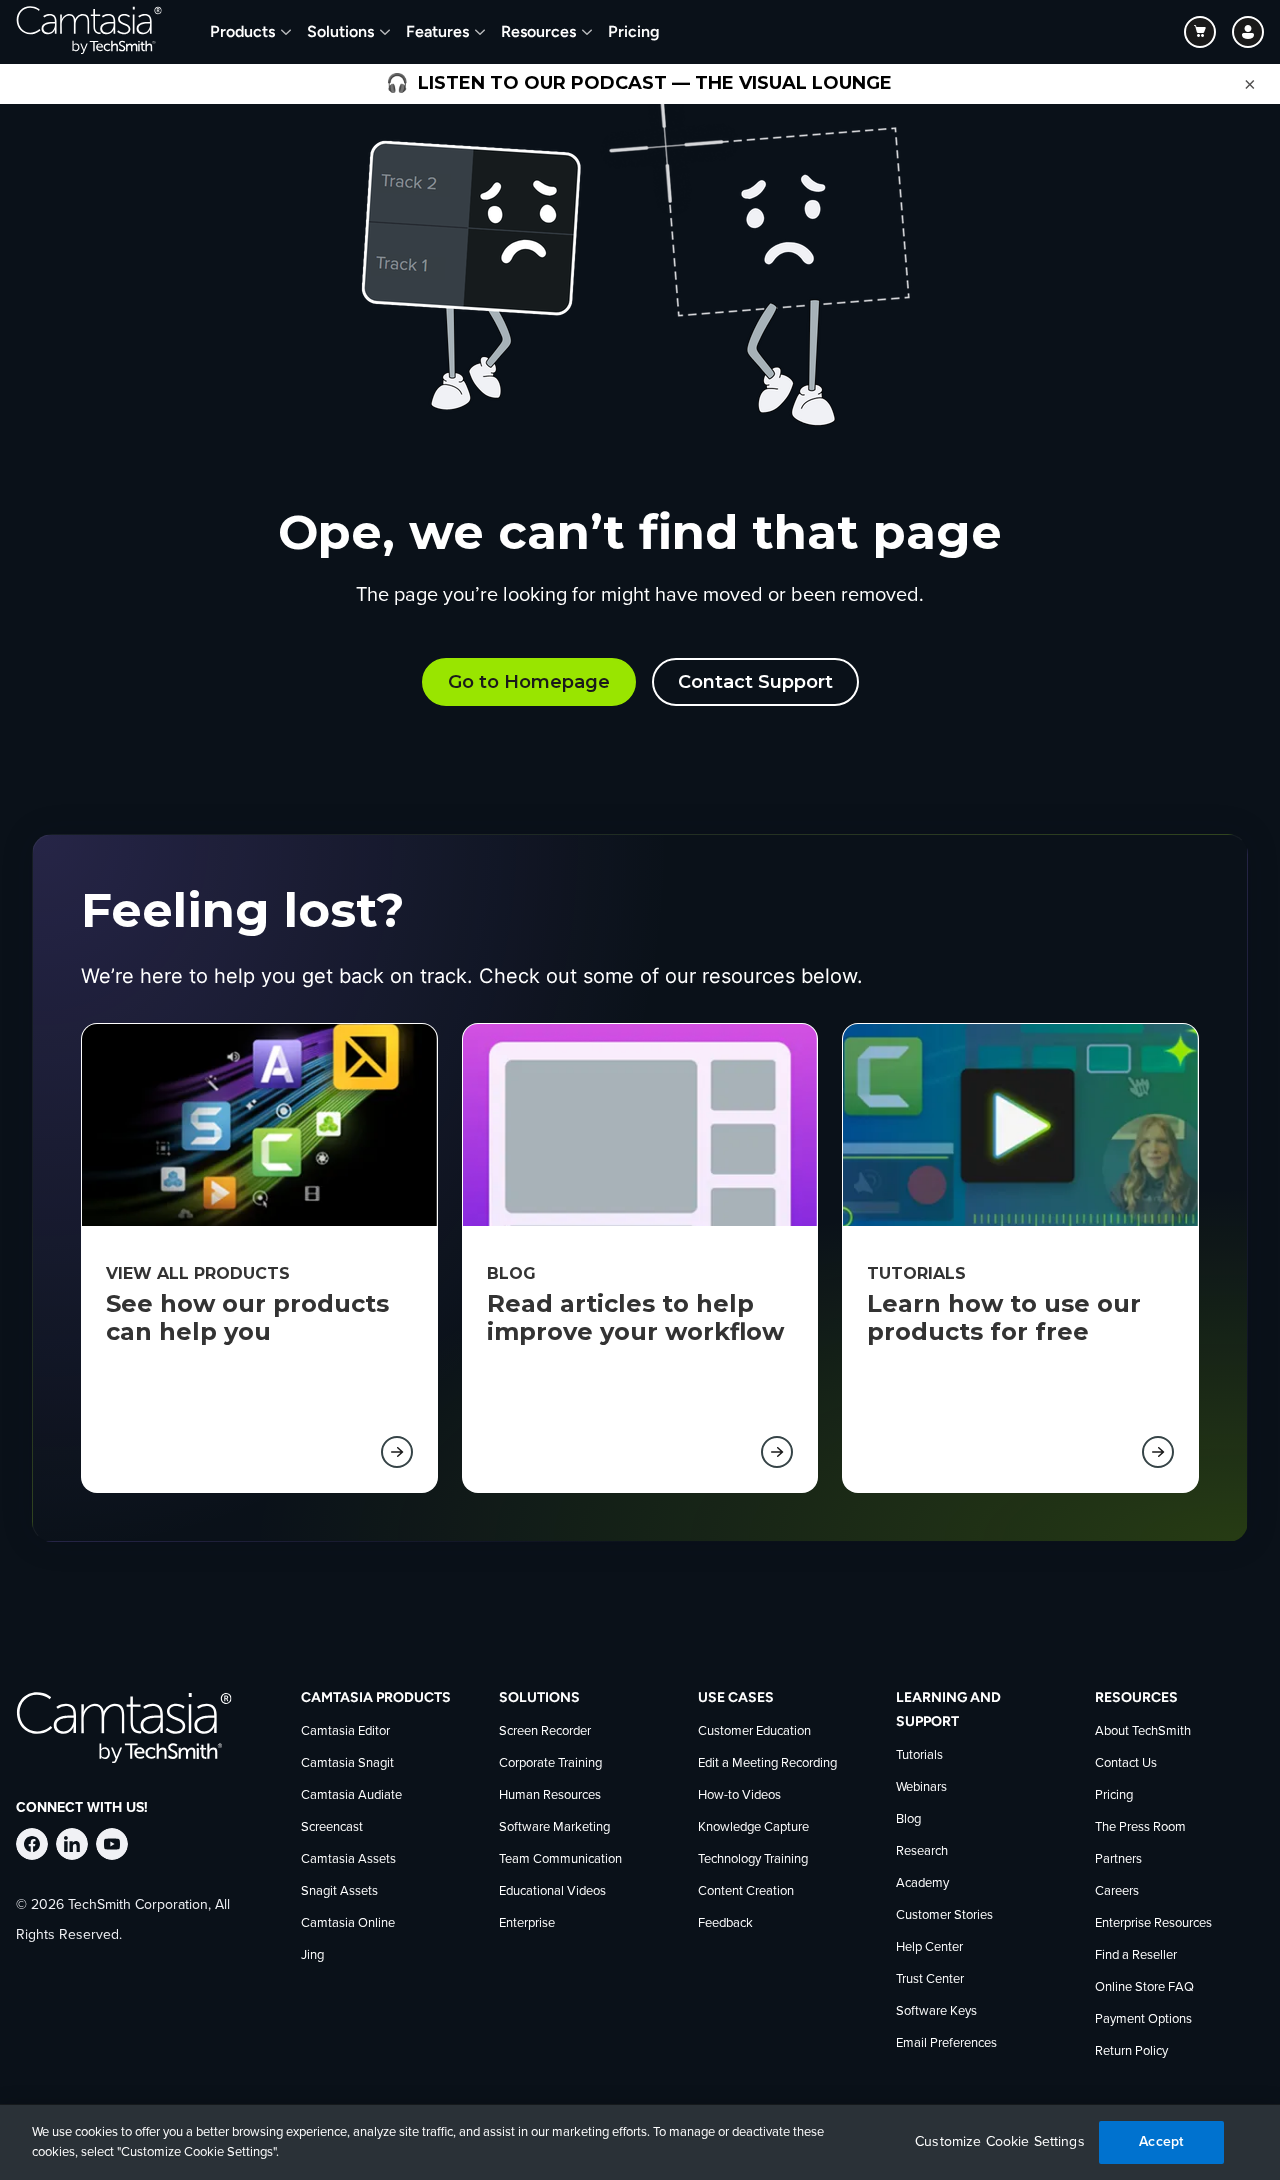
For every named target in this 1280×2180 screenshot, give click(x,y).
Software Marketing (554, 1827)
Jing (312, 1955)
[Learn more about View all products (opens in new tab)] (397, 1452)
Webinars (921, 1787)
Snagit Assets (339, 1891)
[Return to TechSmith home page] (89, 32)
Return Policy (1131, 2051)
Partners (1118, 1859)
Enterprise (527, 1923)
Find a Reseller (1136, 1955)
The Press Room (1140, 1827)
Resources (538, 31)
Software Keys (936, 2011)
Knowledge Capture (753, 1827)
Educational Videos (552, 1891)
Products (242, 31)
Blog (908, 1819)
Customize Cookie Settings (1000, 2142)
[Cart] (1200, 32)
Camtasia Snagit (347, 1763)
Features (437, 31)
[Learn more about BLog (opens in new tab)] (777, 1452)
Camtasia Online (348, 1923)
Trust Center (930, 1979)
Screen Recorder (545, 1731)
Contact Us (1126, 1763)
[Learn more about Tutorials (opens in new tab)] (1158, 1452)
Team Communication (560, 1859)
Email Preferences (946, 2043)
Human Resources (550, 1795)
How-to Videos (739, 1795)
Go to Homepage (529, 682)
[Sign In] (1248, 32)
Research (922, 1851)
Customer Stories (944, 1915)
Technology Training (753, 1859)
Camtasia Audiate (351, 1795)
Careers (1117, 1891)
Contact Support (755, 682)
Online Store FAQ (1144, 1987)
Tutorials (919, 1755)
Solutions (340, 31)
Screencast (332, 1827)
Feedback (725, 1923)
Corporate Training (550, 1763)
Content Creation (746, 1891)
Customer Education (754, 1731)
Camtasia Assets (348, 1859)
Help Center (929, 1947)
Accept (1161, 2141)
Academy (922, 1883)
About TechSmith (1143, 1731)
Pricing (634, 31)
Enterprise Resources (1153, 1923)
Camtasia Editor (345, 1731)
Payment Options (1143, 2019)
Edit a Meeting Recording (767, 1763)
